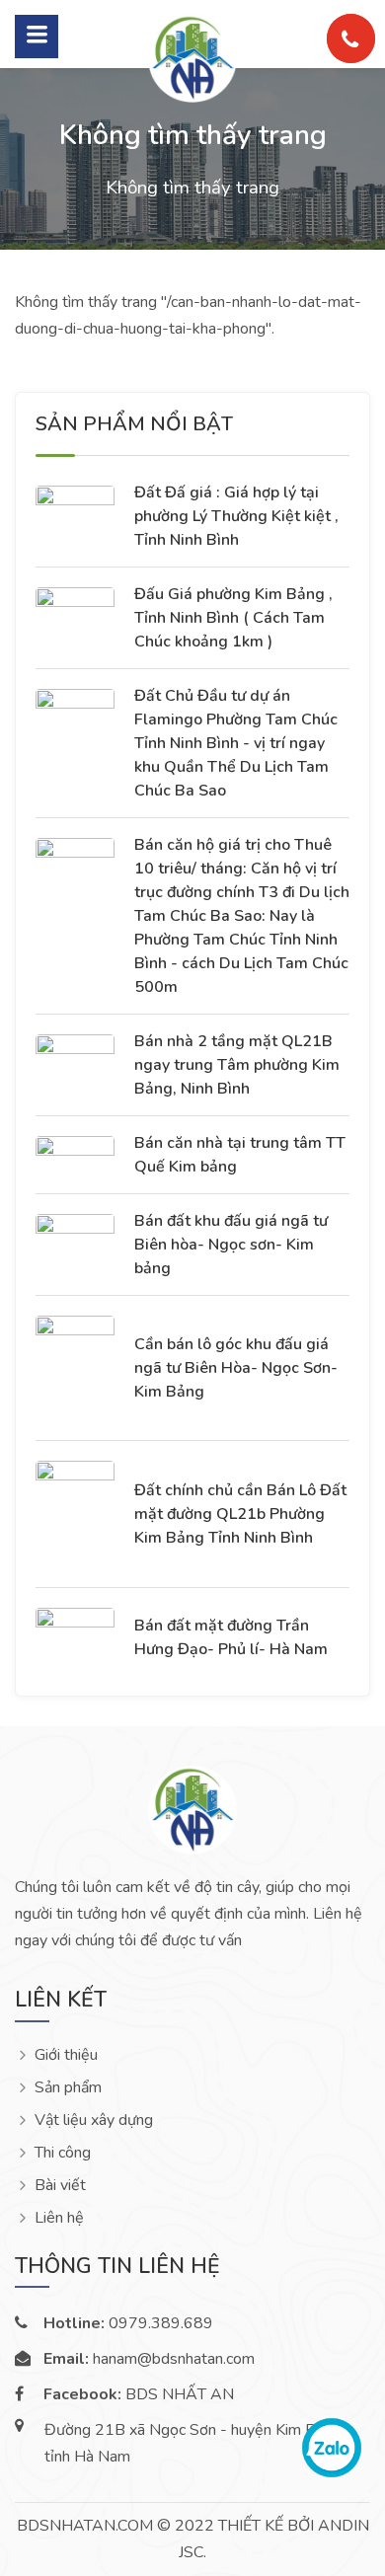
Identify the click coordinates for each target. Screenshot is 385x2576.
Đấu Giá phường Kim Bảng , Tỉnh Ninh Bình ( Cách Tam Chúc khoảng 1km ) (233, 618)
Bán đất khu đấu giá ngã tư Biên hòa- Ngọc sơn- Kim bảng (231, 1245)
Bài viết (60, 2186)
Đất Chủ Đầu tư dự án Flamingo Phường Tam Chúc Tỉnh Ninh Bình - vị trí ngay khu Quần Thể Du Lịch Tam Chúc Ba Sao (236, 743)
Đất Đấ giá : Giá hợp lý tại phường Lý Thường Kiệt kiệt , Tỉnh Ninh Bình (236, 516)
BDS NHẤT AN (139, 2395)
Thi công (63, 2153)
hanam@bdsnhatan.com (149, 2359)
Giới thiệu (66, 2055)
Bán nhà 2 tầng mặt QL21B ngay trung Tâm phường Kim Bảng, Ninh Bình (237, 1065)
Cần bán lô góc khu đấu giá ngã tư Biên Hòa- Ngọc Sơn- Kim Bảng (236, 1368)
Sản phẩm (68, 2088)
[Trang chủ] (192, 57)
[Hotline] (351, 38)
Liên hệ (59, 2218)
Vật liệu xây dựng (94, 2121)
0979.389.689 (128, 2324)
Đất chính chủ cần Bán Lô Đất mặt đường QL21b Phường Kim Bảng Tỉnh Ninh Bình (240, 1514)
